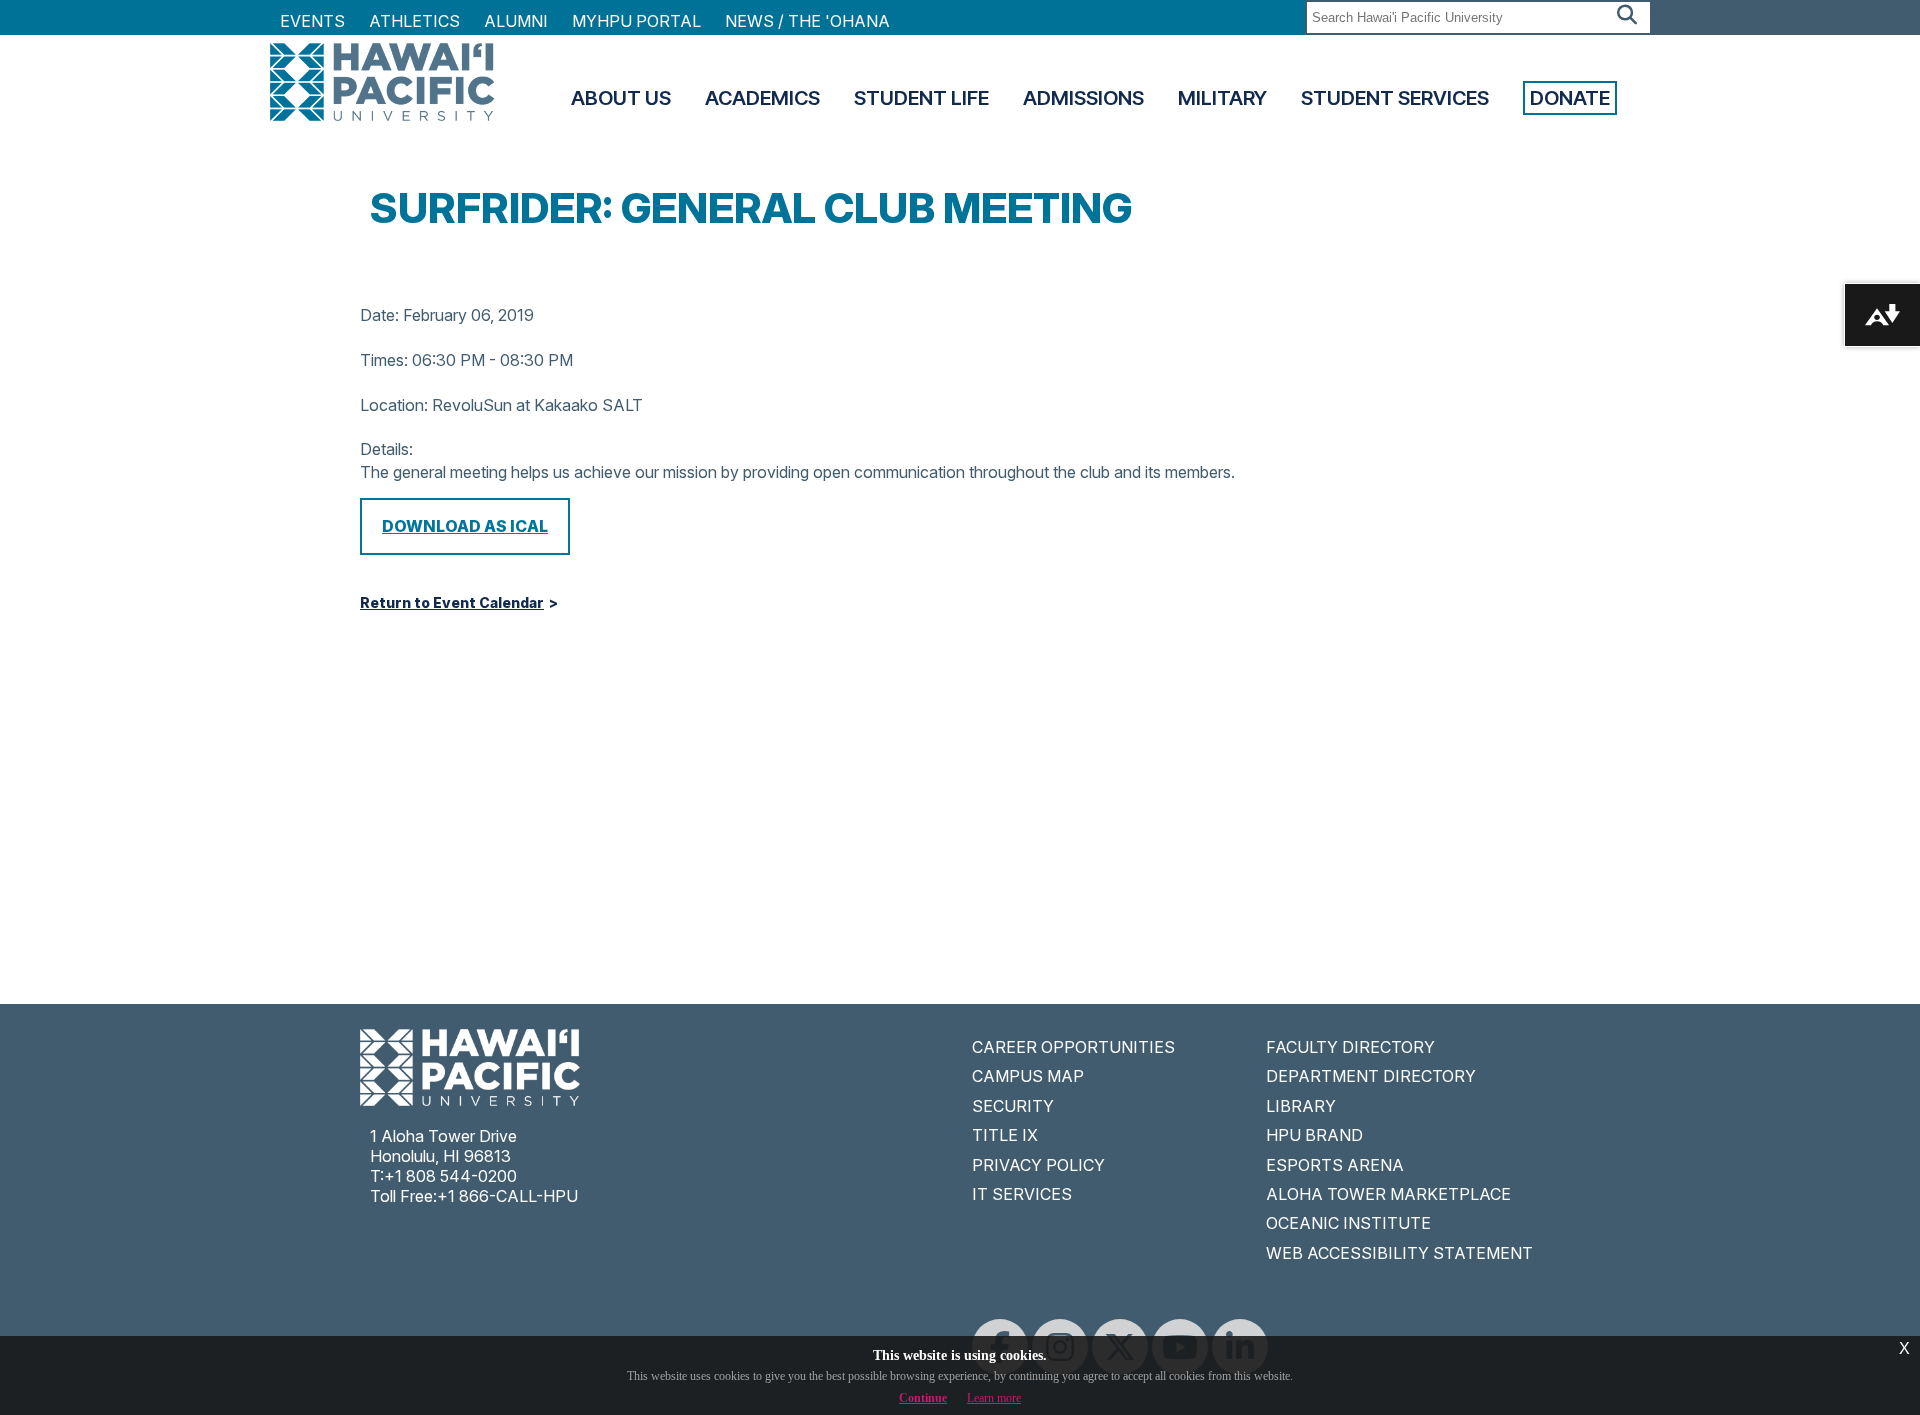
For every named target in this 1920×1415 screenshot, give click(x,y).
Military (1222, 98)
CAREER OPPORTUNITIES (1073, 1047)
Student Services (1395, 98)
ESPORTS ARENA (1335, 1165)
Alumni (516, 21)
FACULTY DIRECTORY (1350, 1047)
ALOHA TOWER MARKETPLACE (1388, 1194)
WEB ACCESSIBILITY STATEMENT (1399, 1253)
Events (312, 21)
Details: (386, 449)
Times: (384, 360)
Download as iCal (465, 526)
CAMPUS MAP (1028, 1076)
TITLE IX (1005, 1135)
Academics (762, 98)
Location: (394, 405)
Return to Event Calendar (452, 603)
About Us (621, 98)
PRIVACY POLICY (1038, 1165)
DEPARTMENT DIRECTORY (1371, 1076)
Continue (923, 1398)
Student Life (921, 98)
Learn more (994, 1398)
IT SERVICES (1022, 1194)
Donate (1570, 98)
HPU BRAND (1314, 1135)
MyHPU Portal (636, 21)
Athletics (414, 21)
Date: (379, 315)
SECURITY (1013, 1106)
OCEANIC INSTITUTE (1348, 1223)
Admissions (1083, 98)
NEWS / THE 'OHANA (807, 21)
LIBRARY (1301, 1106)
